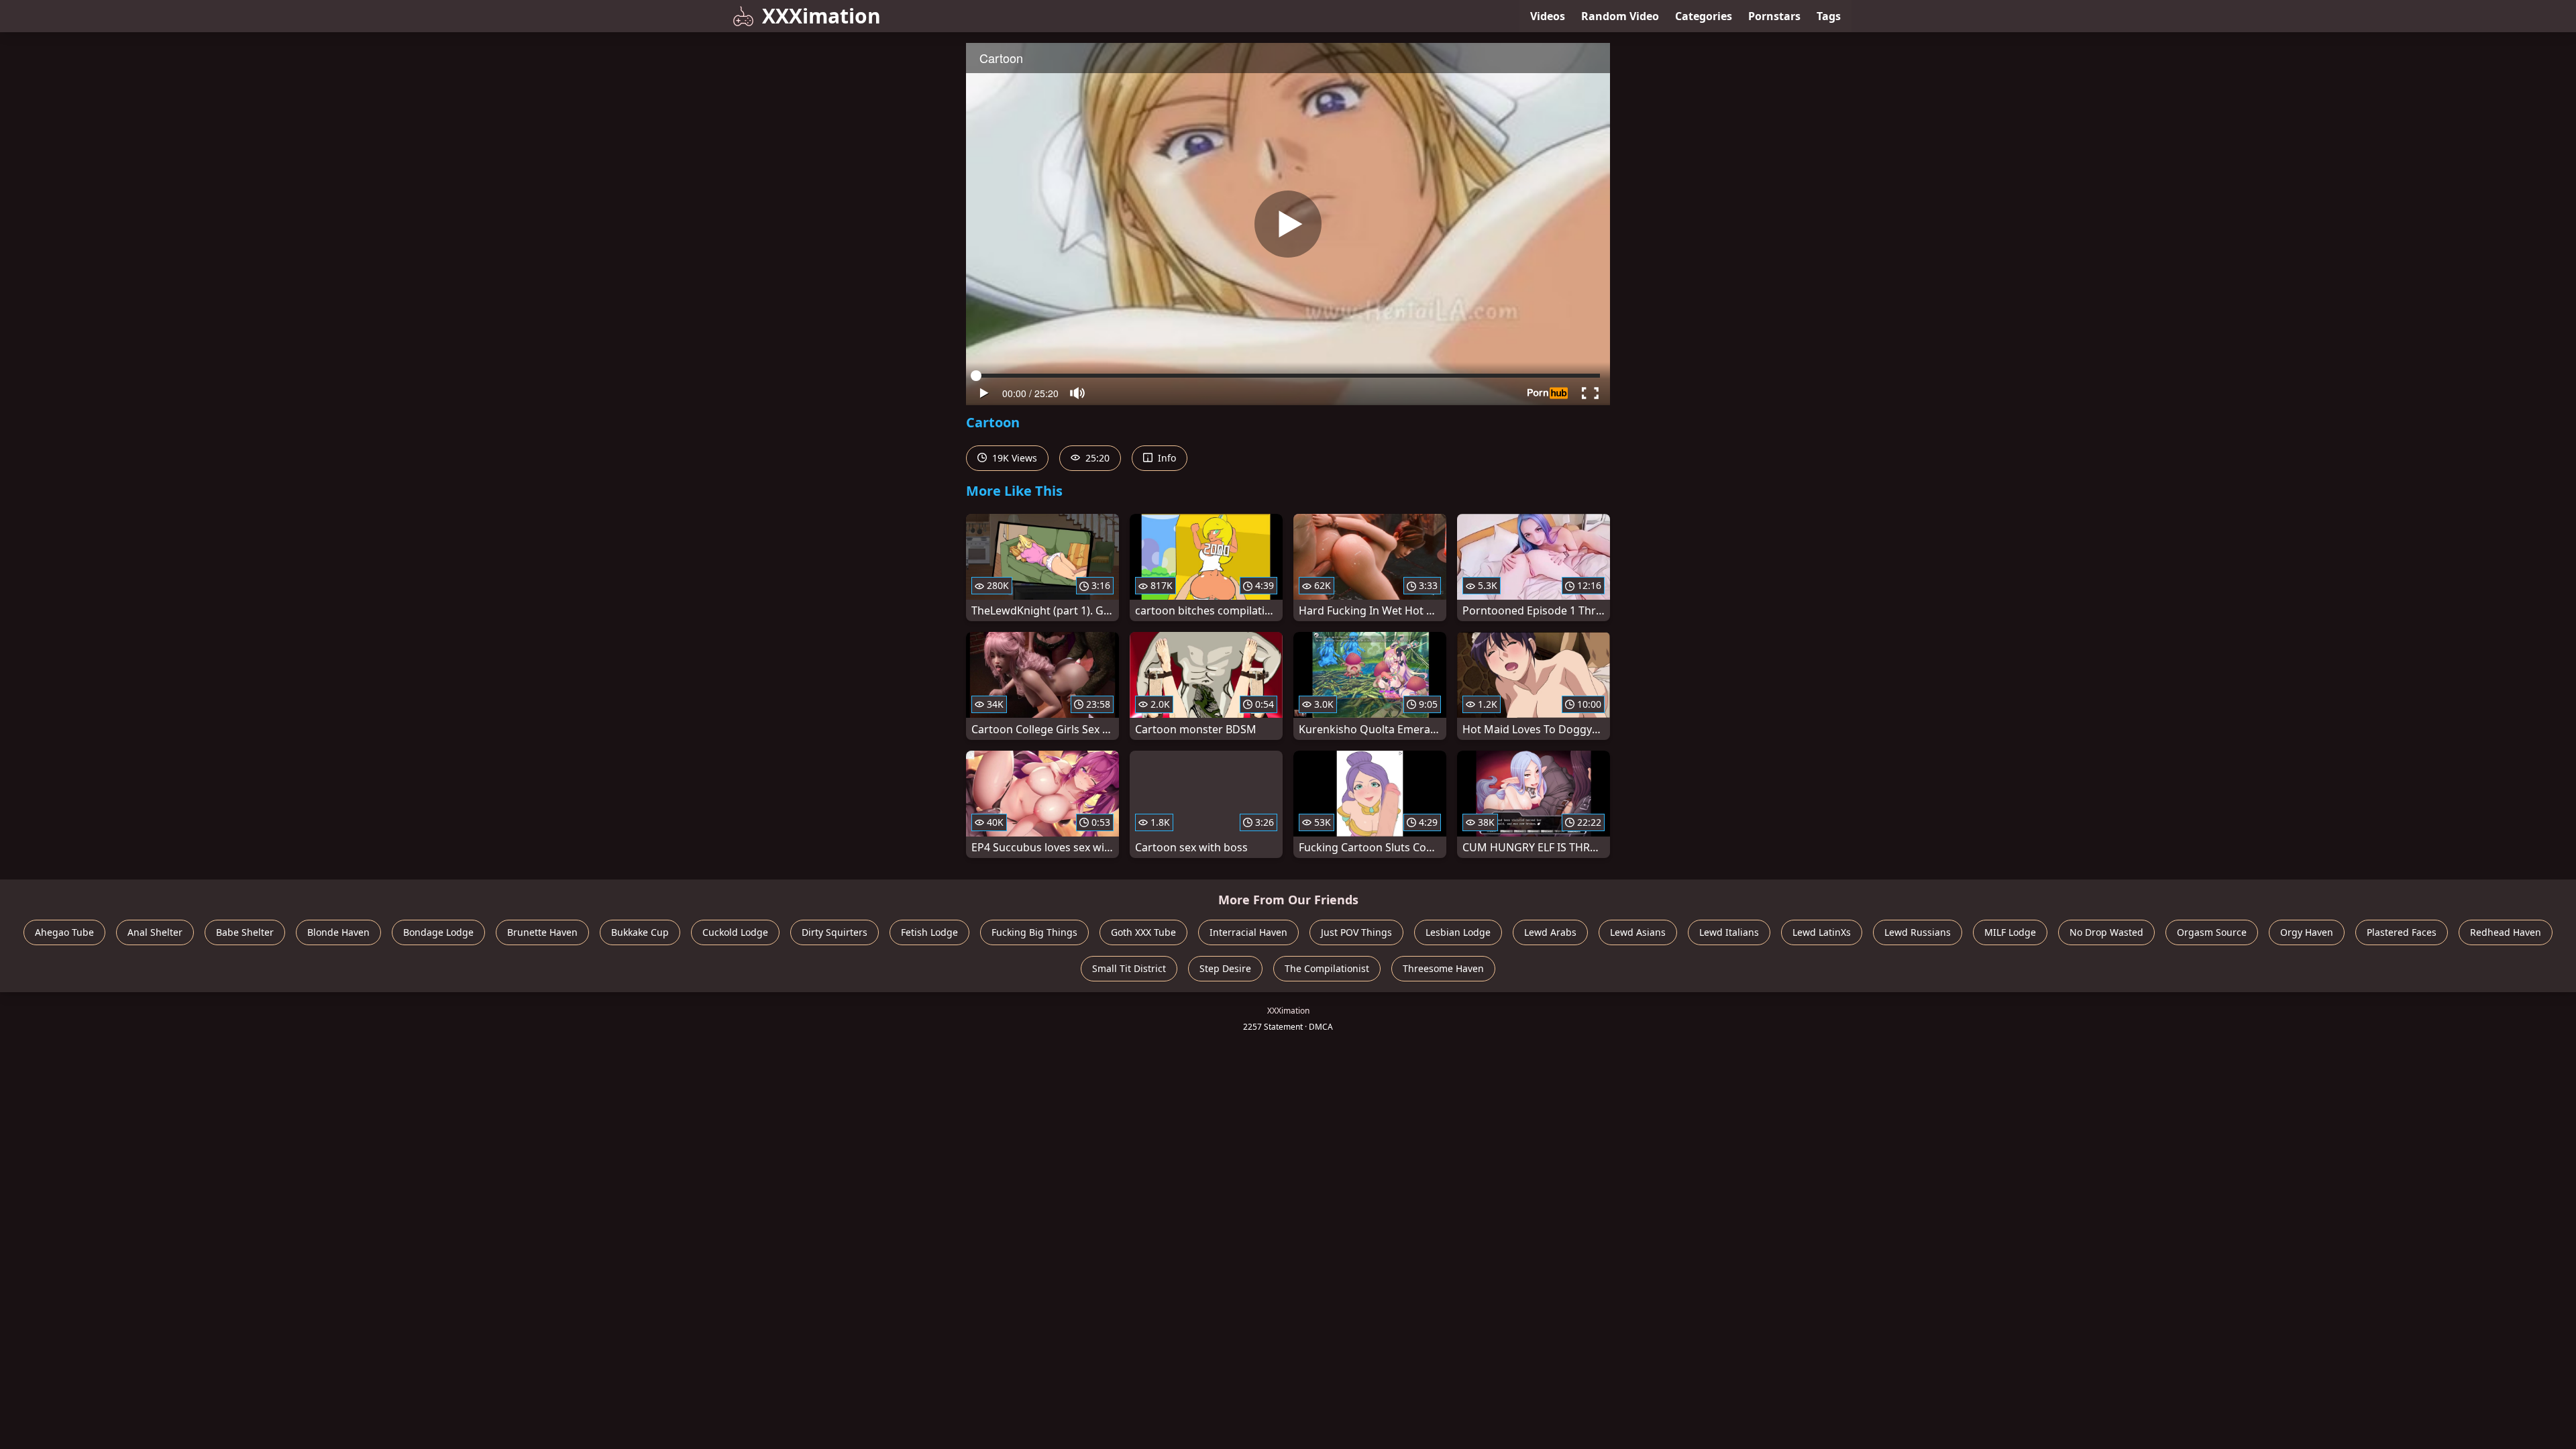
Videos (1548, 16)
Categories (1704, 16)
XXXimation (821, 16)
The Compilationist (1327, 968)
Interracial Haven (1248, 932)
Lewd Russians (1918, 932)
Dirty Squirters (835, 932)
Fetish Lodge (929, 932)
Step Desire (1225, 968)
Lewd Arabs (1550, 932)
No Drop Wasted (2106, 932)
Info (1166, 458)
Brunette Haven (542, 932)
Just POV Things (1356, 932)
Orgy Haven (2307, 932)
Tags (1829, 16)
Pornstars (1774, 16)
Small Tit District (1129, 968)
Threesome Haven (1443, 968)
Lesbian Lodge (1458, 932)
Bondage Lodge (438, 932)
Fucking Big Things (1034, 932)
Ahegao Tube (64, 932)
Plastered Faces (2402, 932)
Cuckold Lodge (735, 932)
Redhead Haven (2506, 932)
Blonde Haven (338, 932)
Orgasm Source (2212, 932)
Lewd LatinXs (1822, 932)
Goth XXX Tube (1143, 932)
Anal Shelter (155, 932)
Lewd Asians (1638, 932)
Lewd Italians (1729, 932)
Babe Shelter (245, 932)
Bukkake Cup (640, 932)
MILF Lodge (2010, 932)
